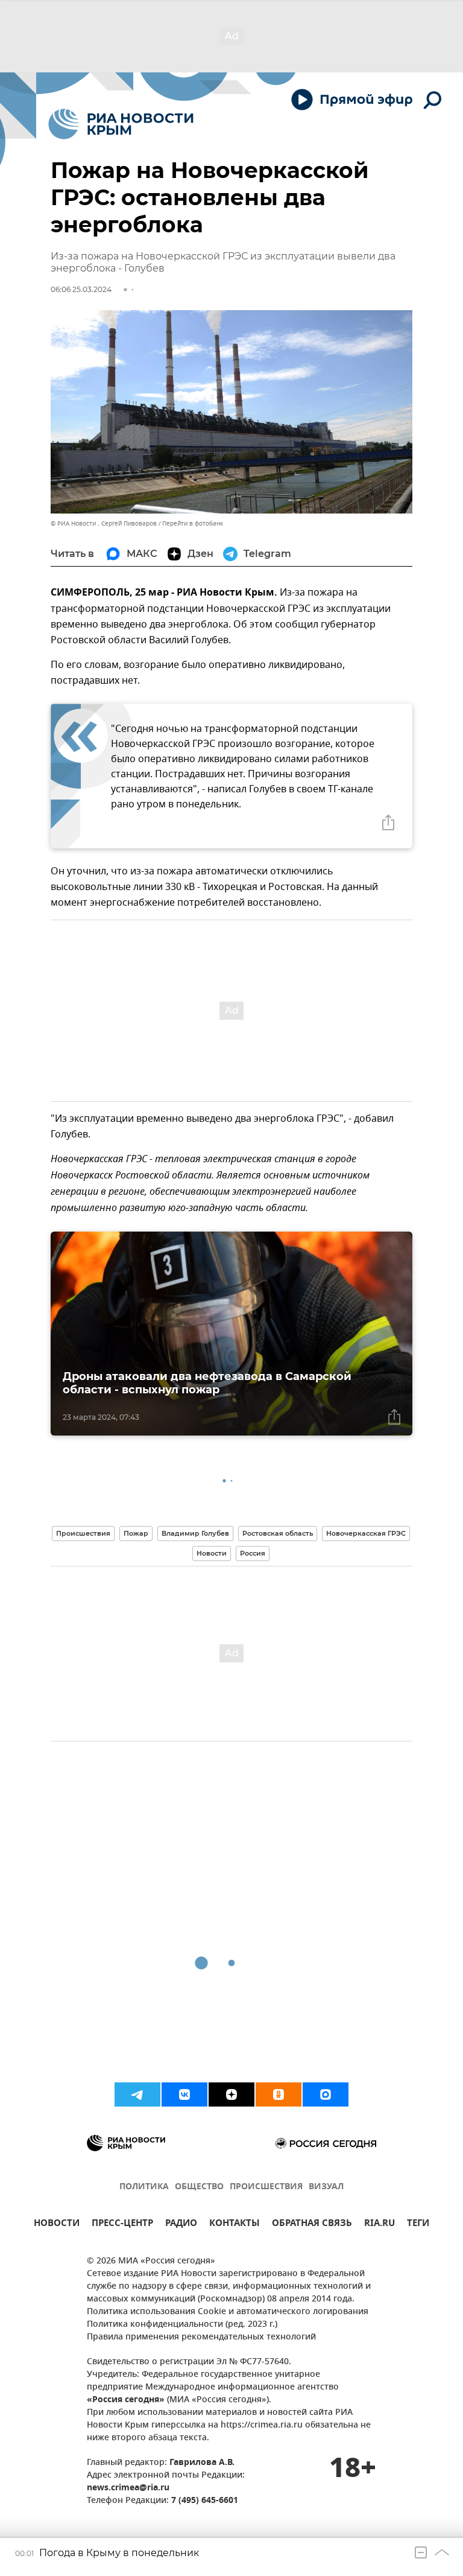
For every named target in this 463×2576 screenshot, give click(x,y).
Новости (212, 1553)
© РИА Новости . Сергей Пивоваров (104, 523)
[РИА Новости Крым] (121, 124)
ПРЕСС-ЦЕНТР (122, 2225)
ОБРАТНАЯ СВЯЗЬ (312, 2225)
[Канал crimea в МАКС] (326, 2094)
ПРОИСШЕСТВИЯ (266, 2187)
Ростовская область (278, 1533)
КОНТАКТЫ (235, 2225)
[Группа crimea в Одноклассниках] (279, 2094)
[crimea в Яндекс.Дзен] (231, 2094)
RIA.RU (380, 2225)
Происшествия (83, 1533)
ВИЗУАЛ (326, 2187)
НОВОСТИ (57, 2225)
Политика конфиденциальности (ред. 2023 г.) (182, 2325)
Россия (253, 1553)
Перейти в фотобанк (193, 523)
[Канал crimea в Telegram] (137, 2094)
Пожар (136, 1533)
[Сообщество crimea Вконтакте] (184, 2094)
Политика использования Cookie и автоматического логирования (228, 2312)
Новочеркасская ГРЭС (366, 1533)
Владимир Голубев (195, 1533)
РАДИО (181, 2225)
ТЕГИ (418, 2225)
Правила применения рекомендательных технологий (201, 2337)
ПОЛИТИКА (144, 2187)
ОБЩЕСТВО (199, 2187)
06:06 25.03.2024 (81, 289)
